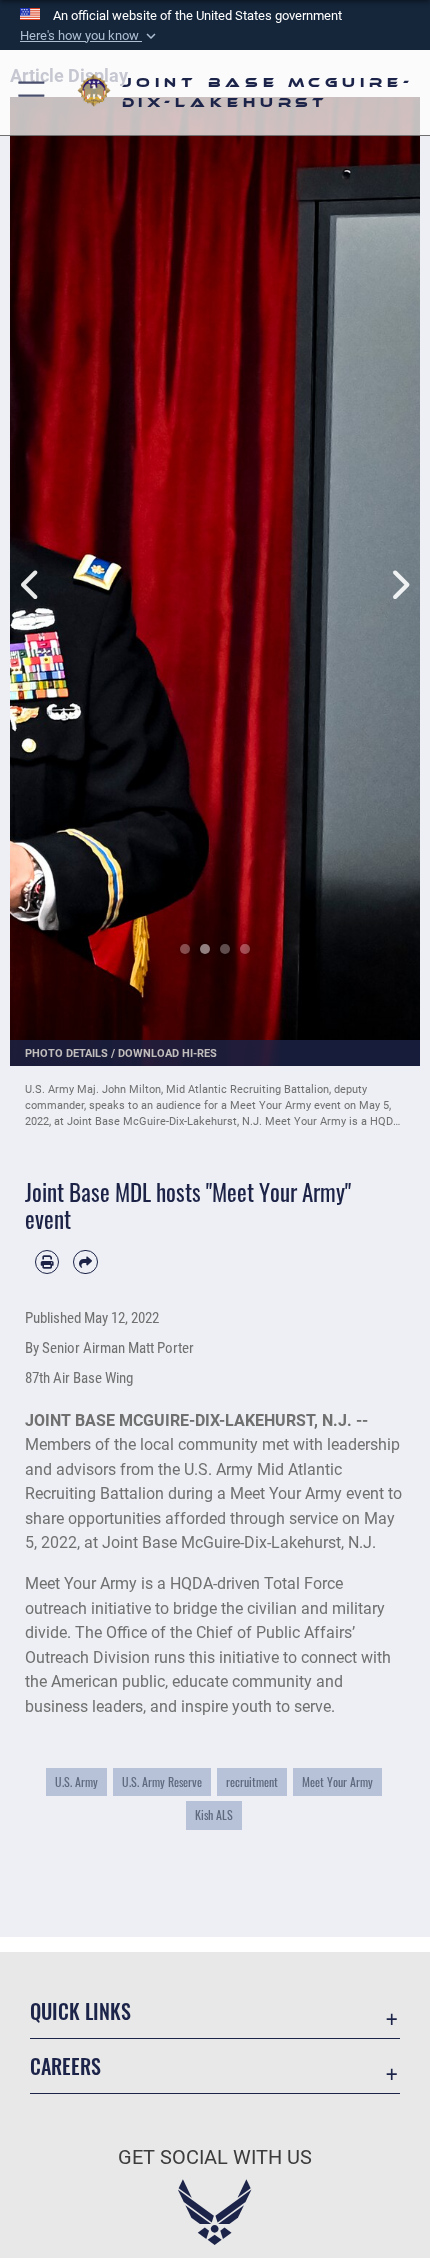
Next (399, 564)
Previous (30, 564)
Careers (65, 2066)
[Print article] (47, 1262)
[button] (90, 36)
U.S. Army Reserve (162, 1781)
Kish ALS (214, 1814)
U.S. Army (76, 1781)
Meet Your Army (337, 1781)
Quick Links (80, 2011)
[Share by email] (85, 1262)
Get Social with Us (215, 2157)
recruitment (252, 1781)
